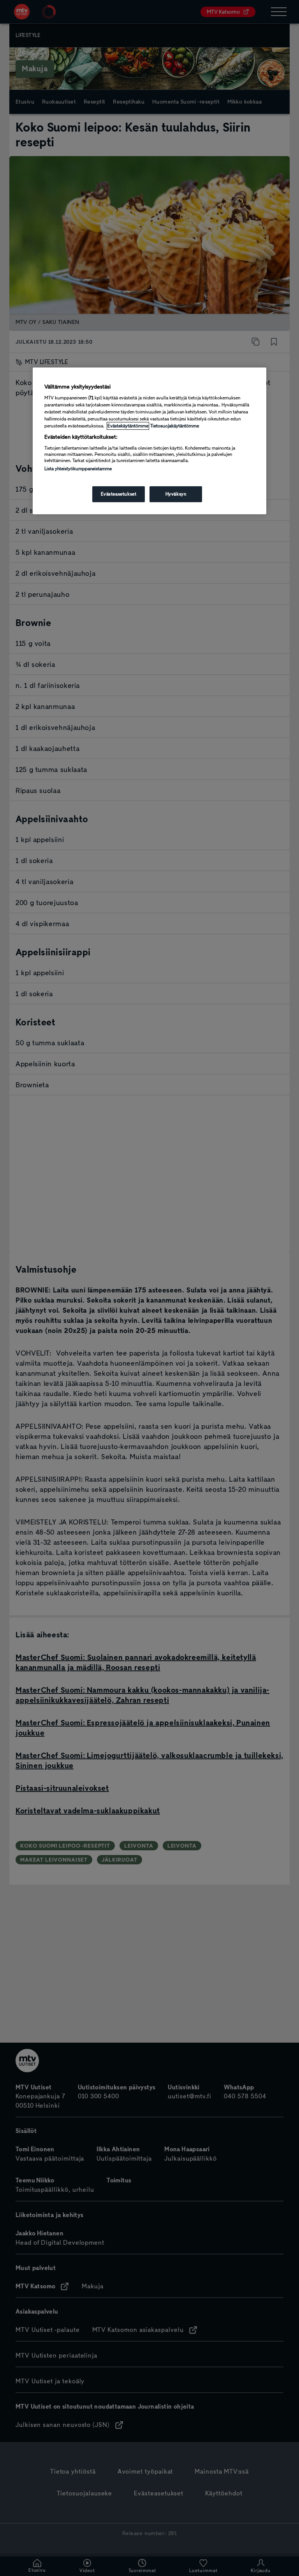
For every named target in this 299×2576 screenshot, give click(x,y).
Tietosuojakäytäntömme (175, 426)
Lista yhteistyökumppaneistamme (78, 469)
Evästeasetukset (119, 494)
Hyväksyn (176, 494)
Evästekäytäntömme (128, 426)
